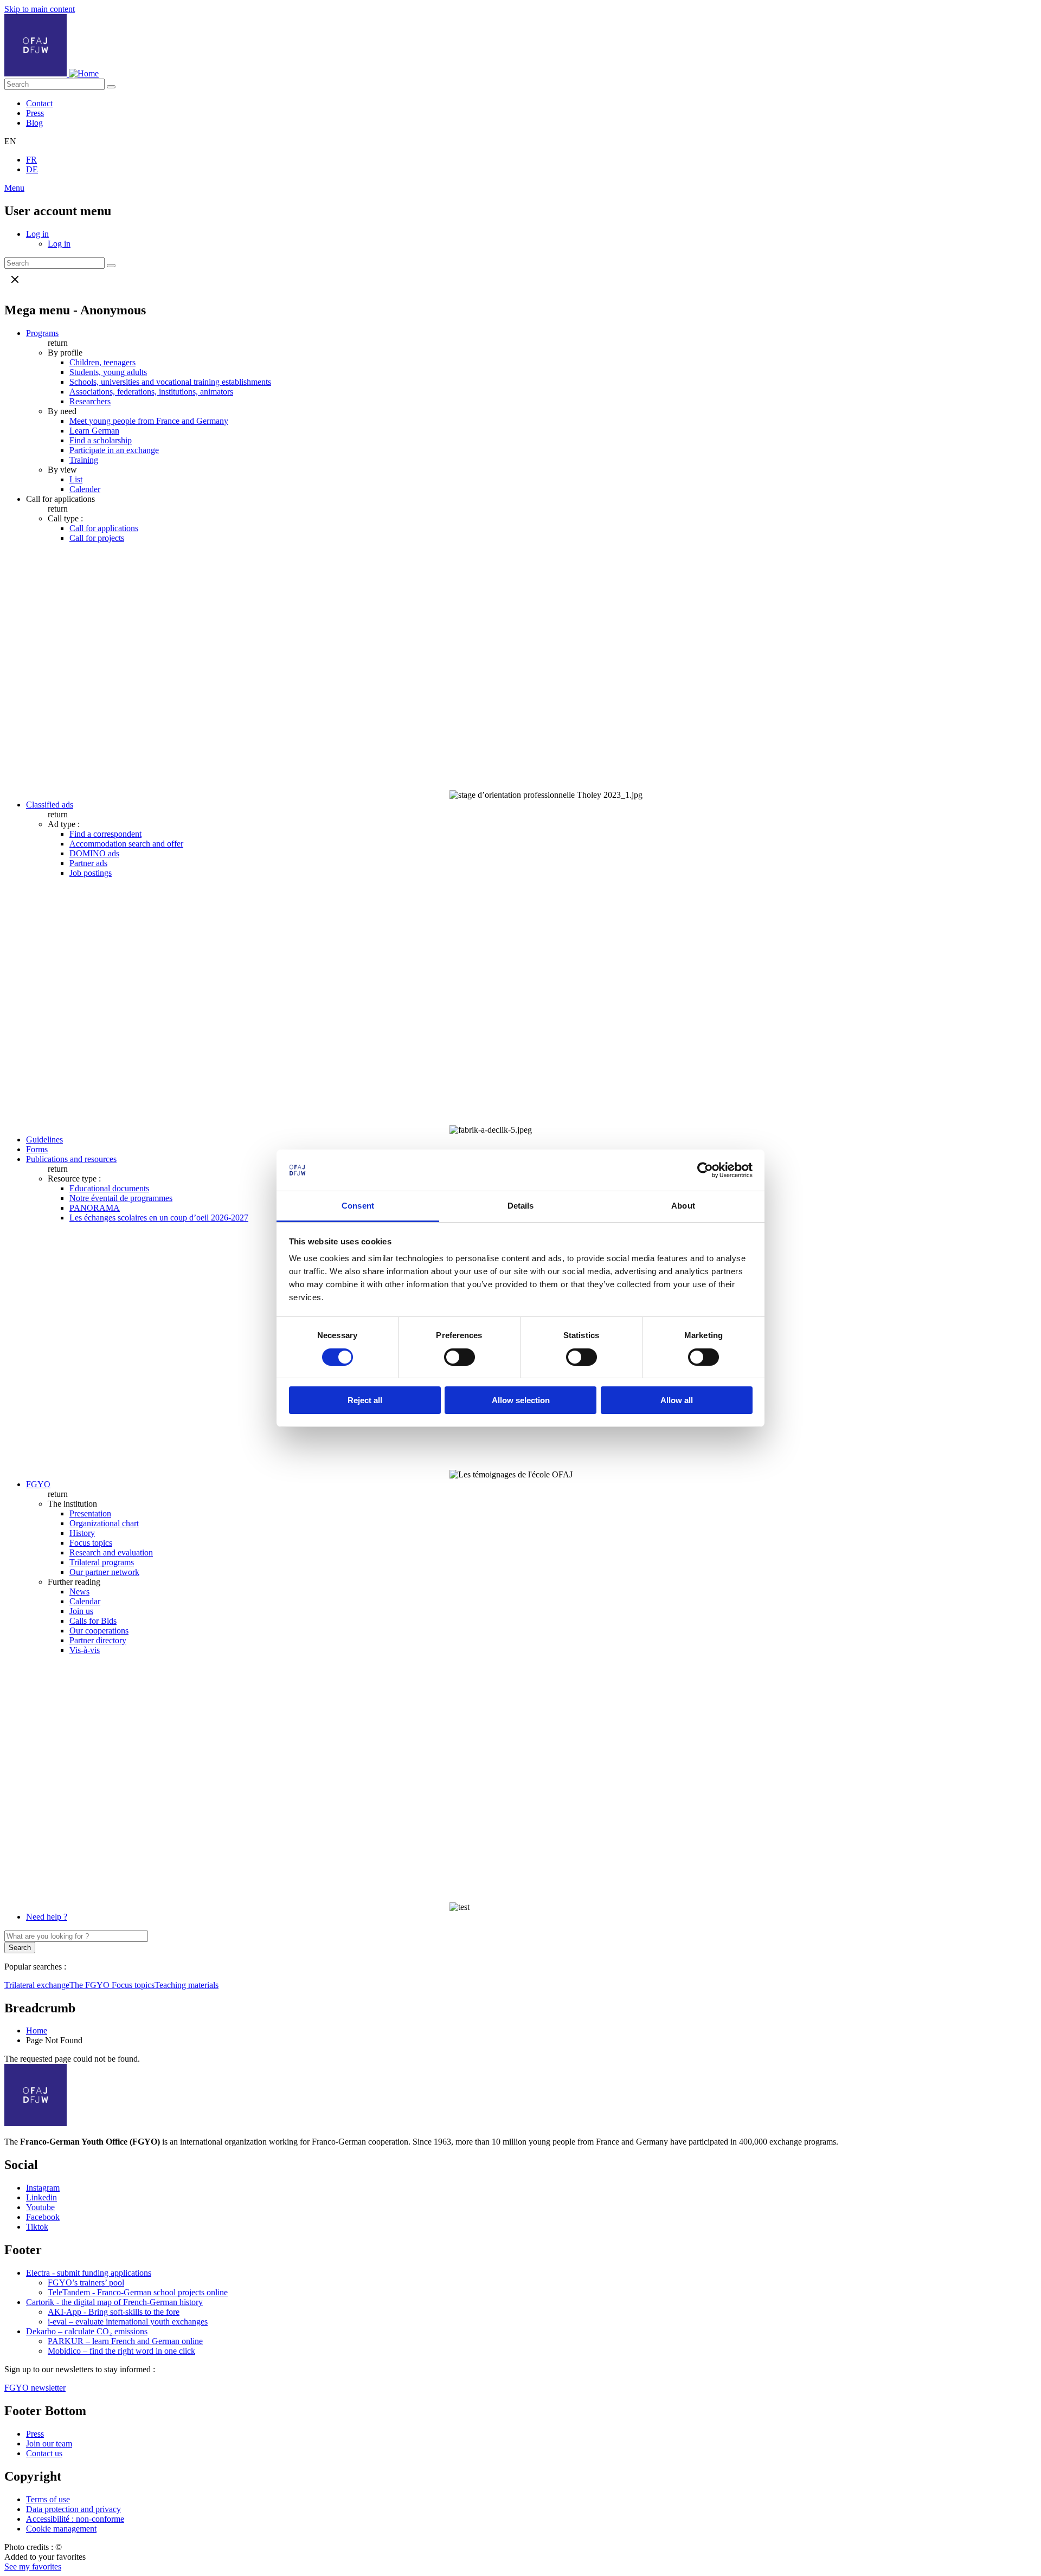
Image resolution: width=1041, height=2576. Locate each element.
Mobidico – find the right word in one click (121, 2351)
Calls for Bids (93, 1621)
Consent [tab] (358, 1206)
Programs (42, 333)
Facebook (43, 2217)
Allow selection (521, 1400)
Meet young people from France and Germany (149, 421)
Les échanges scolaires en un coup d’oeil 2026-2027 (159, 1218)
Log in (37, 234)
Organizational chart (104, 1523)
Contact (39, 103)
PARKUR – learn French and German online (125, 2341)
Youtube (40, 2207)
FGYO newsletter (35, 2388)
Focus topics (91, 1543)
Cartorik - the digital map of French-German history (114, 2302)
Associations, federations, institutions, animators (151, 392)
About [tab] (683, 1206)
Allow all (677, 1400)
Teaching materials (187, 1985)
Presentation (90, 1513)
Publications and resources (71, 1159)
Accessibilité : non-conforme (75, 2519)
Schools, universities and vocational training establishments (170, 382)
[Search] (111, 87)
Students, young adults (108, 372)
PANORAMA (95, 1208)
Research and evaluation (111, 1552)
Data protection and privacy (73, 2509)
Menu (14, 188)
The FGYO (91, 1985)
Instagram (43, 2188)
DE (32, 169)
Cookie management (61, 2529)
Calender (85, 489)
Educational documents (109, 1188)
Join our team (49, 2443)
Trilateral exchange (37, 1985)
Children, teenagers (102, 362)
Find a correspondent (105, 834)
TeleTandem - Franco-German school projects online (138, 2292)
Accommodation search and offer (126, 844)
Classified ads (50, 805)
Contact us (44, 2453)
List (76, 479)
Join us (81, 1611)
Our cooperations (99, 1631)
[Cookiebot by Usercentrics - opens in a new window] (705, 1170)
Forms (37, 1149)
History (82, 1533)
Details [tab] (521, 1206)
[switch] (460, 1357)
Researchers (90, 401)
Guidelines (44, 1139)
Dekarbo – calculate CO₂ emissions (87, 2331)
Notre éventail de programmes (121, 1198)
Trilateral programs (102, 1562)
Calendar (85, 1601)
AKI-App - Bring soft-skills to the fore (114, 2312)
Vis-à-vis (85, 1650)
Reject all (365, 1400)
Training (84, 460)
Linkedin (41, 2197)
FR (31, 160)
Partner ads (88, 863)
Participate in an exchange (114, 450)
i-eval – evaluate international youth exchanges (128, 2322)
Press (35, 113)
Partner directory (98, 1640)
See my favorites (33, 2567)
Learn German (94, 431)
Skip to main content (40, 9)
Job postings (91, 873)
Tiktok (37, 2227)
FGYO (38, 1484)
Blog (34, 123)
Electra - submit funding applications (89, 2273)
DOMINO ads (94, 853)
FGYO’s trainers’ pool (86, 2283)
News (79, 1592)
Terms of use (48, 2499)
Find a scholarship (101, 440)
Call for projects (97, 538)
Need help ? (47, 1917)
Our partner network (104, 1572)
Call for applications (104, 528)
